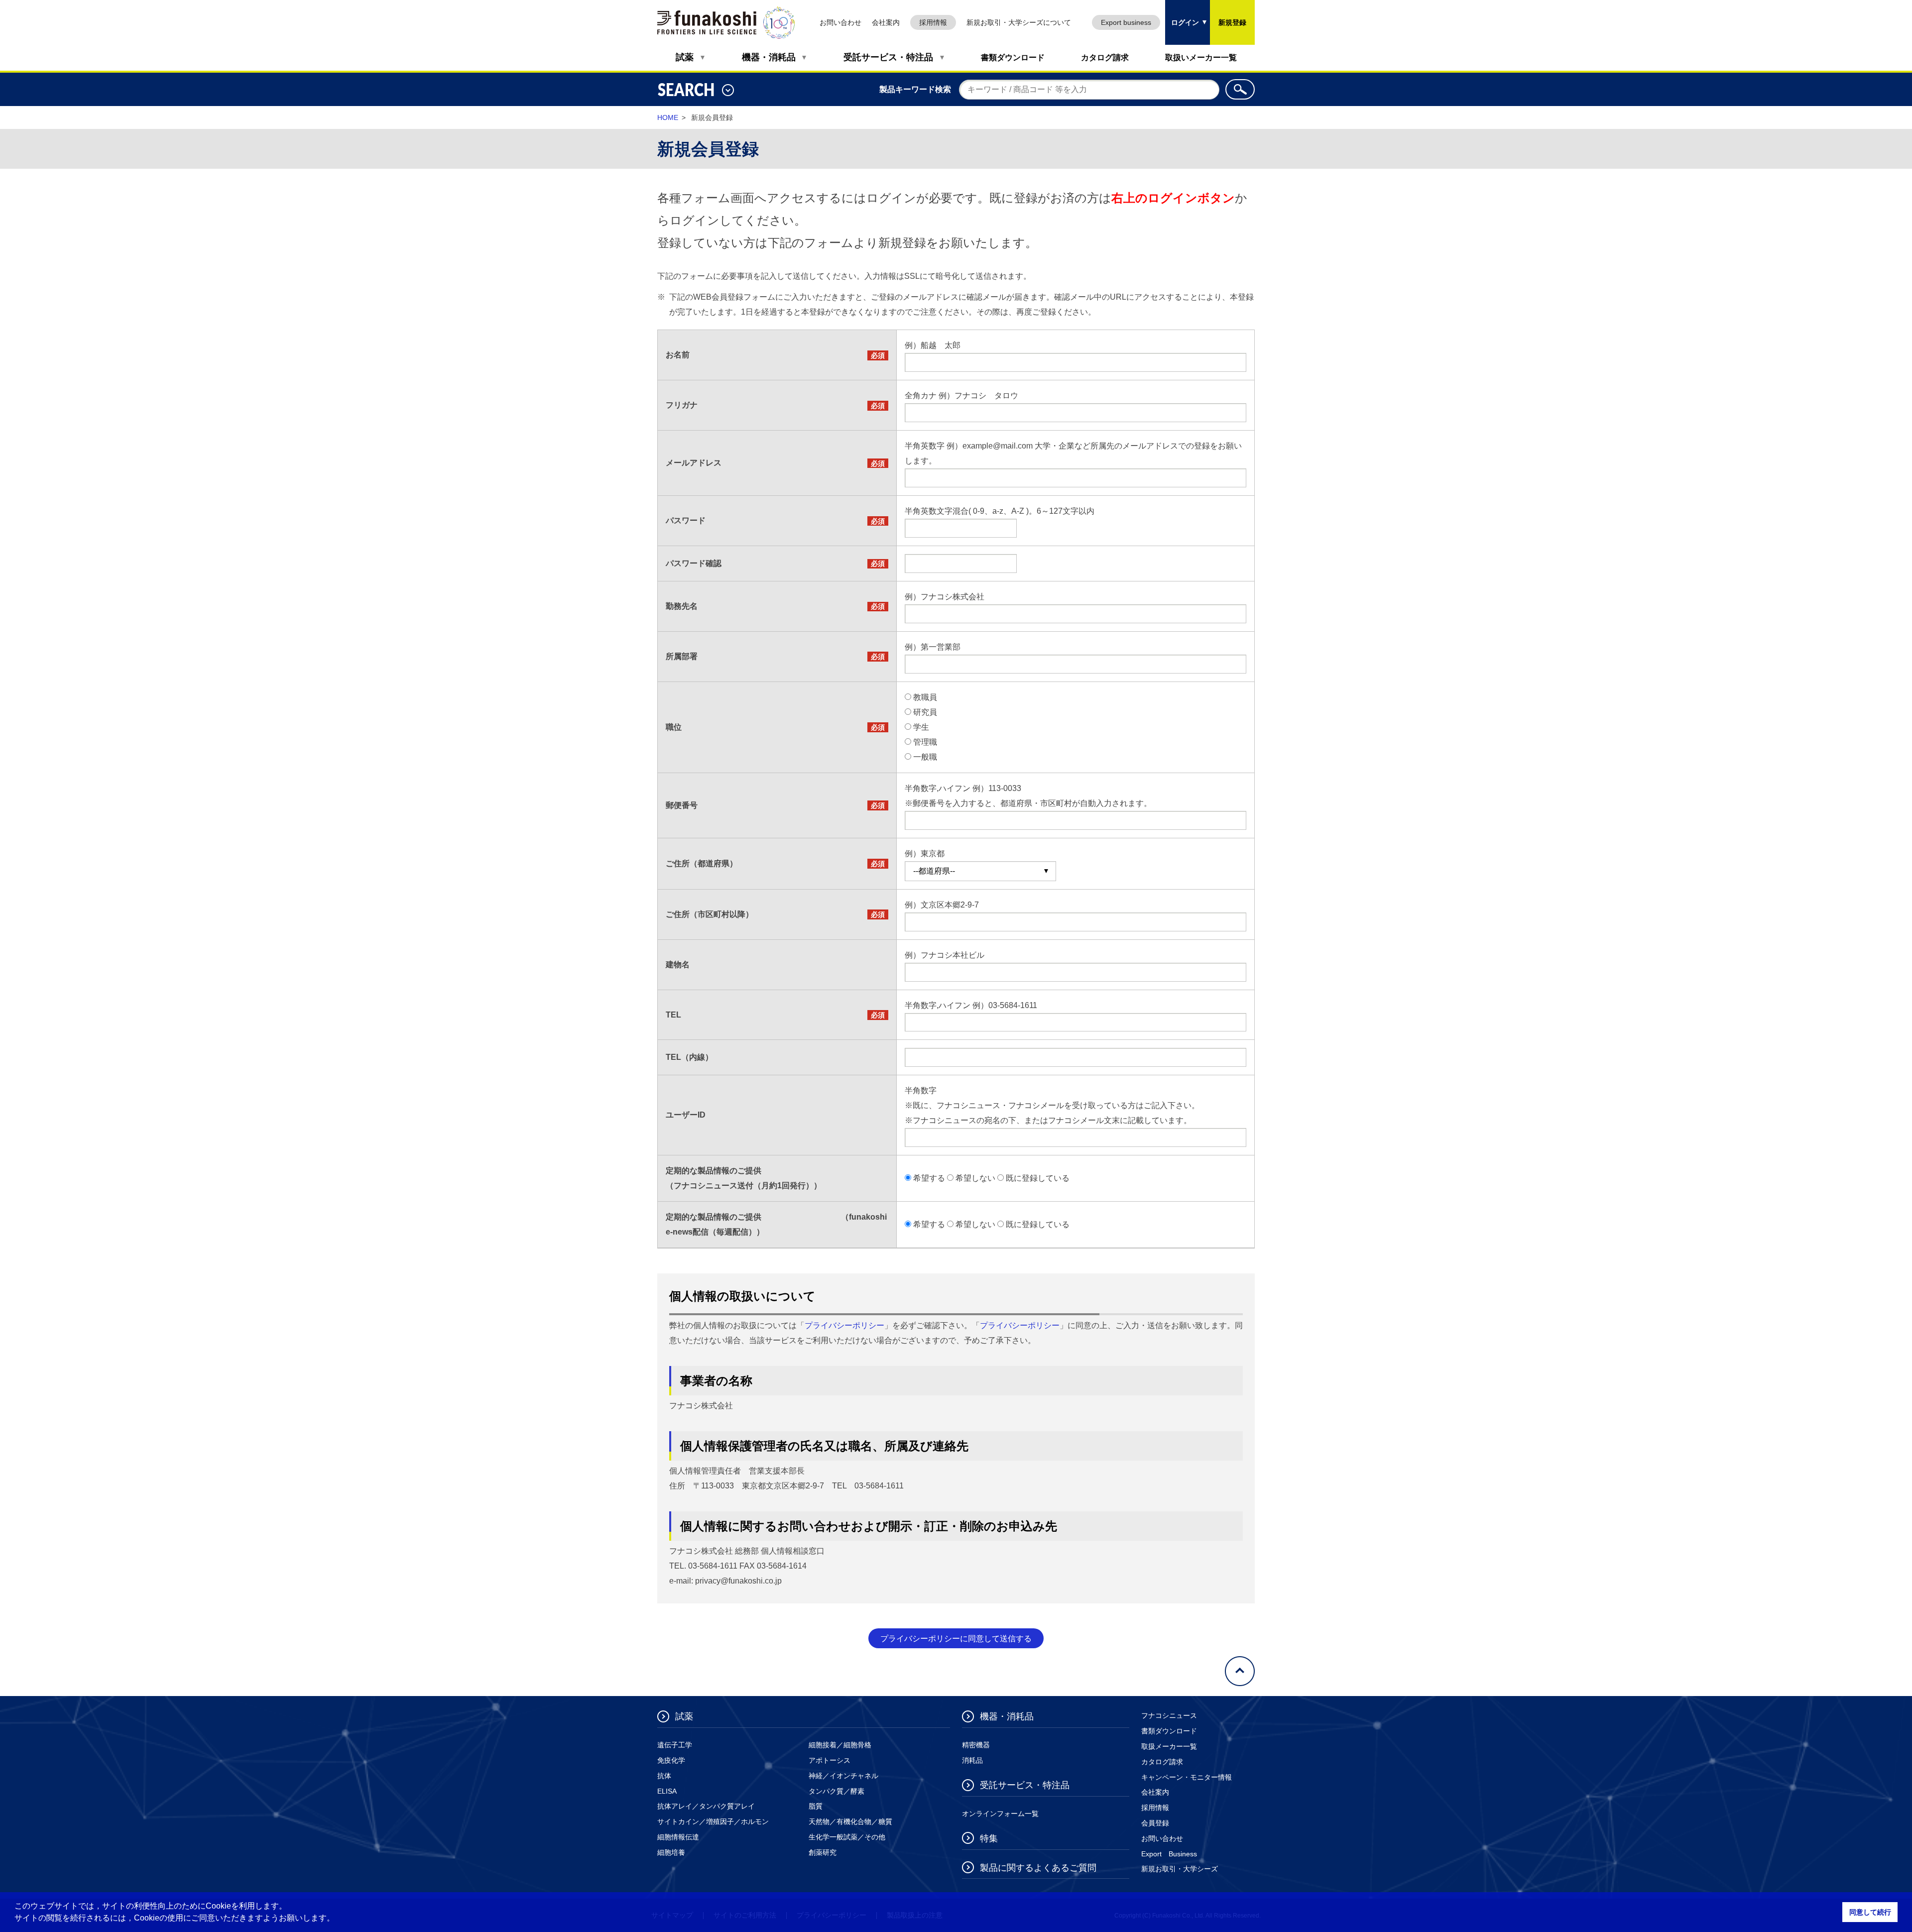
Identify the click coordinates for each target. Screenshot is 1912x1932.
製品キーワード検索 (915, 89)
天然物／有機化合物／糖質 (850, 1821)
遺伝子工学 (675, 1745)
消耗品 (972, 1760)
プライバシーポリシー (844, 1325)
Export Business (1169, 1854)
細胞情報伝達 (678, 1837)
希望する (929, 1178)
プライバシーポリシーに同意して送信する (956, 1639)
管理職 (925, 742)
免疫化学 (671, 1760)
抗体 (664, 1776)
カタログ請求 (1105, 57)
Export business (1126, 22)
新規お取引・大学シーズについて (1019, 22)
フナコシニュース (1169, 1715)
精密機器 (976, 1745)
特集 (989, 1838)
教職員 (925, 697)
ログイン (1182, 13)
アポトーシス (830, 1760)
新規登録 (1232, 22)
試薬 (685, 57)
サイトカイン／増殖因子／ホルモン (713, 1821)
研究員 (925, 712)
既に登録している (1038, 1178)
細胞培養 (671, 1852)
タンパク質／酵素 (836, 1791)
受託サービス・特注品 (888, 57)
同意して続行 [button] (1870, 1912)
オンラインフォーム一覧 (1000, 1814)
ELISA (667, 1791)
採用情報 (933, 22)
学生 (921, 727)
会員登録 (1155, 1823)
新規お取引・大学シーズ (1180, 1869)
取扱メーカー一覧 (1169, 1746)
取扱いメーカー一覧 (1201, 57)
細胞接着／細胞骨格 (840, 1745)
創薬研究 (823, 1852)
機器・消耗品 (769, 57)
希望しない (975, 1178)
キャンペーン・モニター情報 (1187, 1777)
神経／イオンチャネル (843, 1776)
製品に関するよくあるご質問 (1038, 1868)
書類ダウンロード (1013, 57)
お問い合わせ (840, 22)
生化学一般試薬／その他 (847, 1837)
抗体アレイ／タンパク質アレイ (706, 1806)
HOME (668, 117)
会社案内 (886, 22)
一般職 (925, 757)
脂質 (816, 1806)
